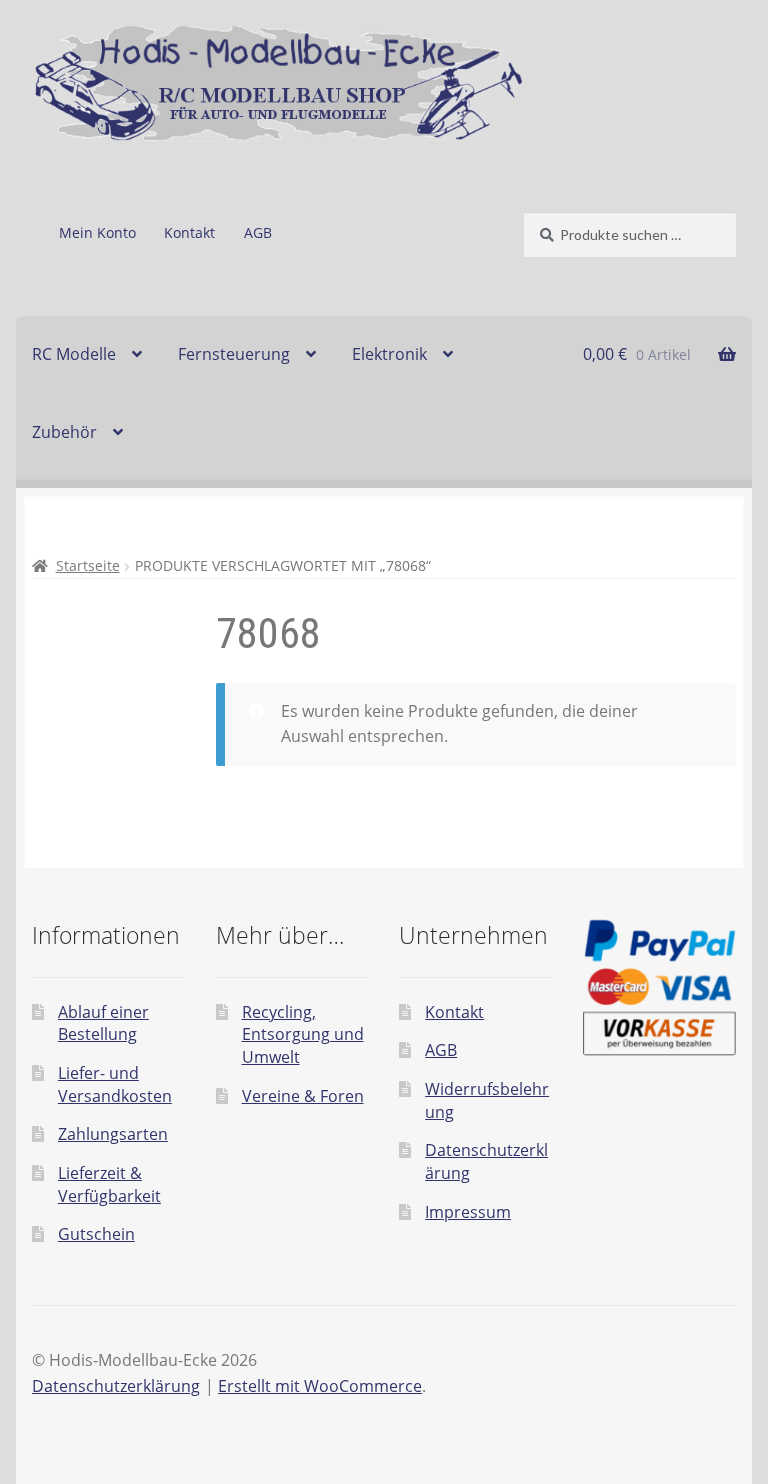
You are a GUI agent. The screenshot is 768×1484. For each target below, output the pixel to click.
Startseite (88, 565)
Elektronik (389, 354)
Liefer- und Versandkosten (115, 1084)
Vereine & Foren (303, 1096)
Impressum (468, 1212)
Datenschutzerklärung (116, 1386)
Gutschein (96, 1234)
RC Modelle (74, 354)
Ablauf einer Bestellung (103, 1023)
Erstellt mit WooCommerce (320, 1386)
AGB (258, 232)
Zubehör (64, 432)
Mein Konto (97, 232)
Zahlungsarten (113, 1134)
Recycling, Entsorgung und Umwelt (303, 1034)
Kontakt (189, 232)
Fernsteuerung (234, 354)
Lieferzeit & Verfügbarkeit (109, 1184)
